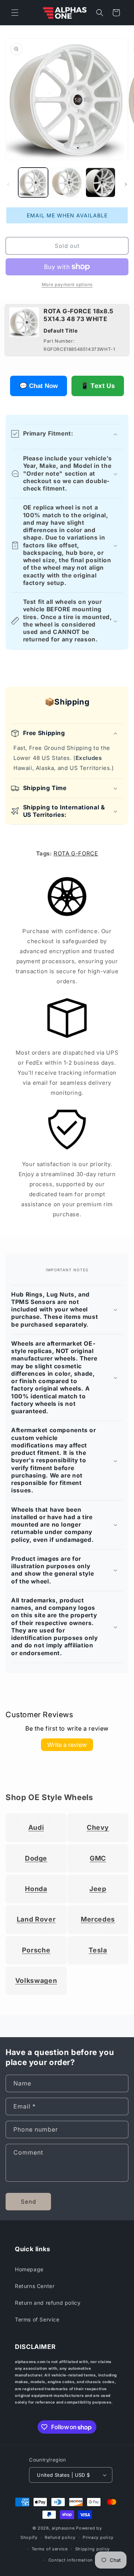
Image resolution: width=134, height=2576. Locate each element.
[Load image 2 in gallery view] (67, 182)
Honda (36, 1889)
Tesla (98, 1950)
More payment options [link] (67, 284)
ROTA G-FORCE (76, 853)
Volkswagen (36, 1980)
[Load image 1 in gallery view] (33, 182)
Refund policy (60, 2537)
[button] (15, 13)
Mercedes (98, 1919)
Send (28, 2202)
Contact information (71, 2560)
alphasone (63, 2528)
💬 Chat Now (39, 386)
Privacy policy (98, 2537)
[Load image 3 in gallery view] (100, 182)
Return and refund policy (48, 2303)
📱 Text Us (98, 386)
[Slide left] (8, 184)
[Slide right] (126, 184)
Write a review (67, 1745)
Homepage (29, 2269)
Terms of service (50, 2549)
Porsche (36, 1950)
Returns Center (35, 2286)
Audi (36, 1827)
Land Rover (36, 1919)
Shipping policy (93, 2549)
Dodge (36, 1858)
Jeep (98, 1889)
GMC (98, 1858)
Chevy (98, 1827)
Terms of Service (37, 2319)
